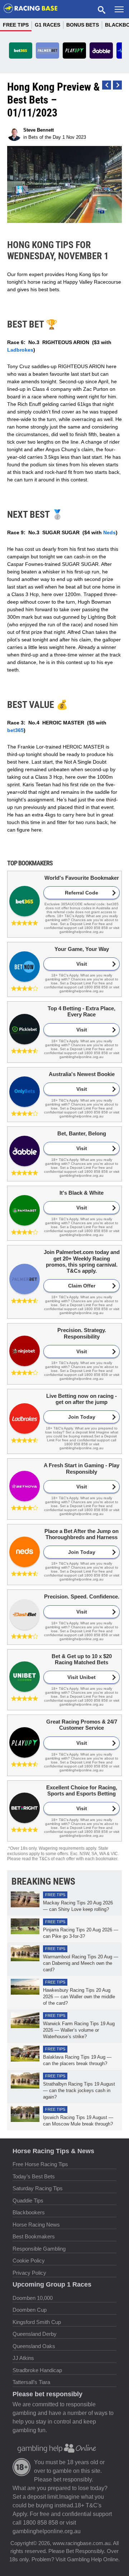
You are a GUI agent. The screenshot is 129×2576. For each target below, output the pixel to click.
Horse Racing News (36, 2225)
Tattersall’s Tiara (31, 2382)
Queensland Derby (35, 2334)
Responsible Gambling (39, 2249)
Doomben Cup (30, 2310)
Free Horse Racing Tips (40, 2164)
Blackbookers (29, 2212)
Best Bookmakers (34, 2236)
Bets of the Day (45, 137)
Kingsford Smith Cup (37, 2322)
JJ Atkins (23, 2358)
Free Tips (16, 25)
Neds (109, 532)
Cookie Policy (29, 2261)
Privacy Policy (29, 2273)
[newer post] (117, 85)
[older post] (107, 85)
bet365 (15, 730)
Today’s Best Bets (34, 2176)
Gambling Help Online (93, 2559)
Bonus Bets (83, 25)
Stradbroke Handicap (37, 2370)
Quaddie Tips (28, 2200)
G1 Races (47, 25)
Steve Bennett (39, 130)
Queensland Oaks (34, 2346)
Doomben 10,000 (33, 2298)
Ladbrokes (20, 350)
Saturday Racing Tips (38, 2188)
